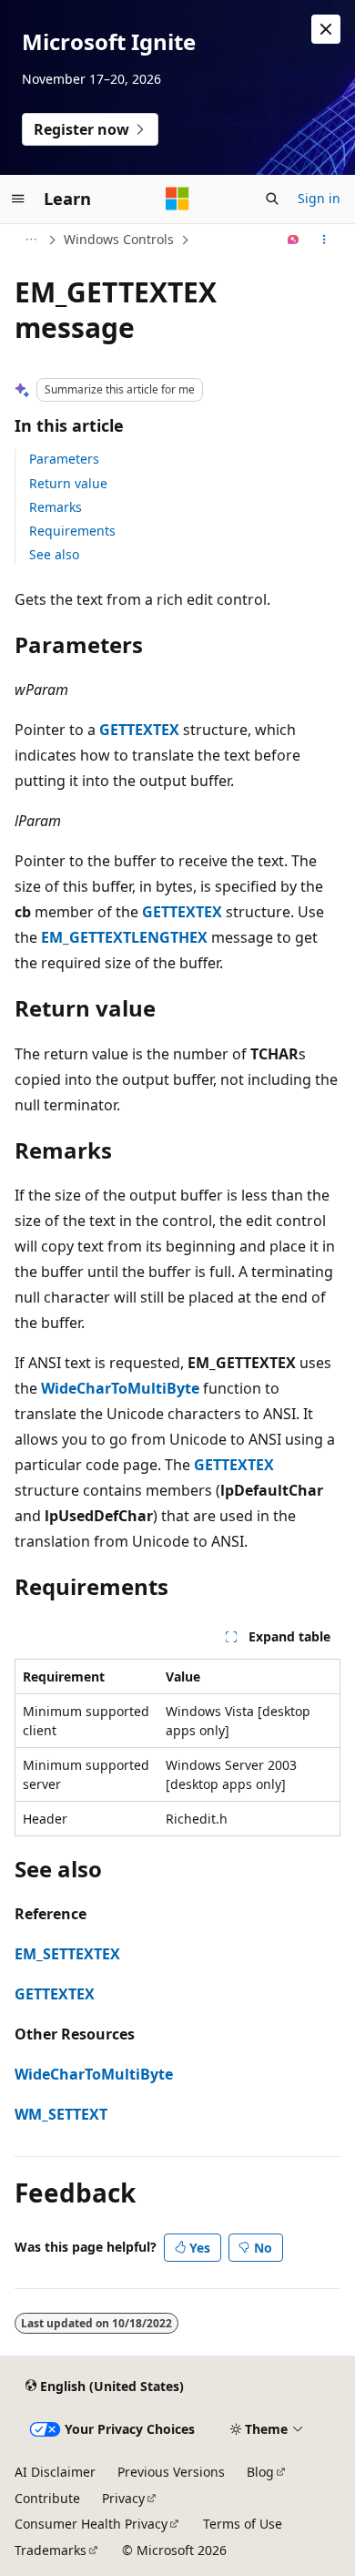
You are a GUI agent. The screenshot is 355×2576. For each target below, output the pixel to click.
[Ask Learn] (294, 240)
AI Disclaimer (55, 2472)
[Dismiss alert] (326, 29)
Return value (68, 483)
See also (54, 554)
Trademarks (51, 2550)
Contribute (47, 2498)
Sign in (319, 198)
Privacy (123, 2498)
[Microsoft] (177, 199)
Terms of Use (243, 2524)
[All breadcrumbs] (30, 240)
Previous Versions (171, 2472)
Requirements (72, 531)
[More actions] (325, 240)
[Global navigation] (18, 199)
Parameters (64, 459)
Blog (260, 2472)
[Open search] (272, 199)
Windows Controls (119, 239)
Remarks (56, 507)
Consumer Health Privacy (91, 2524)
